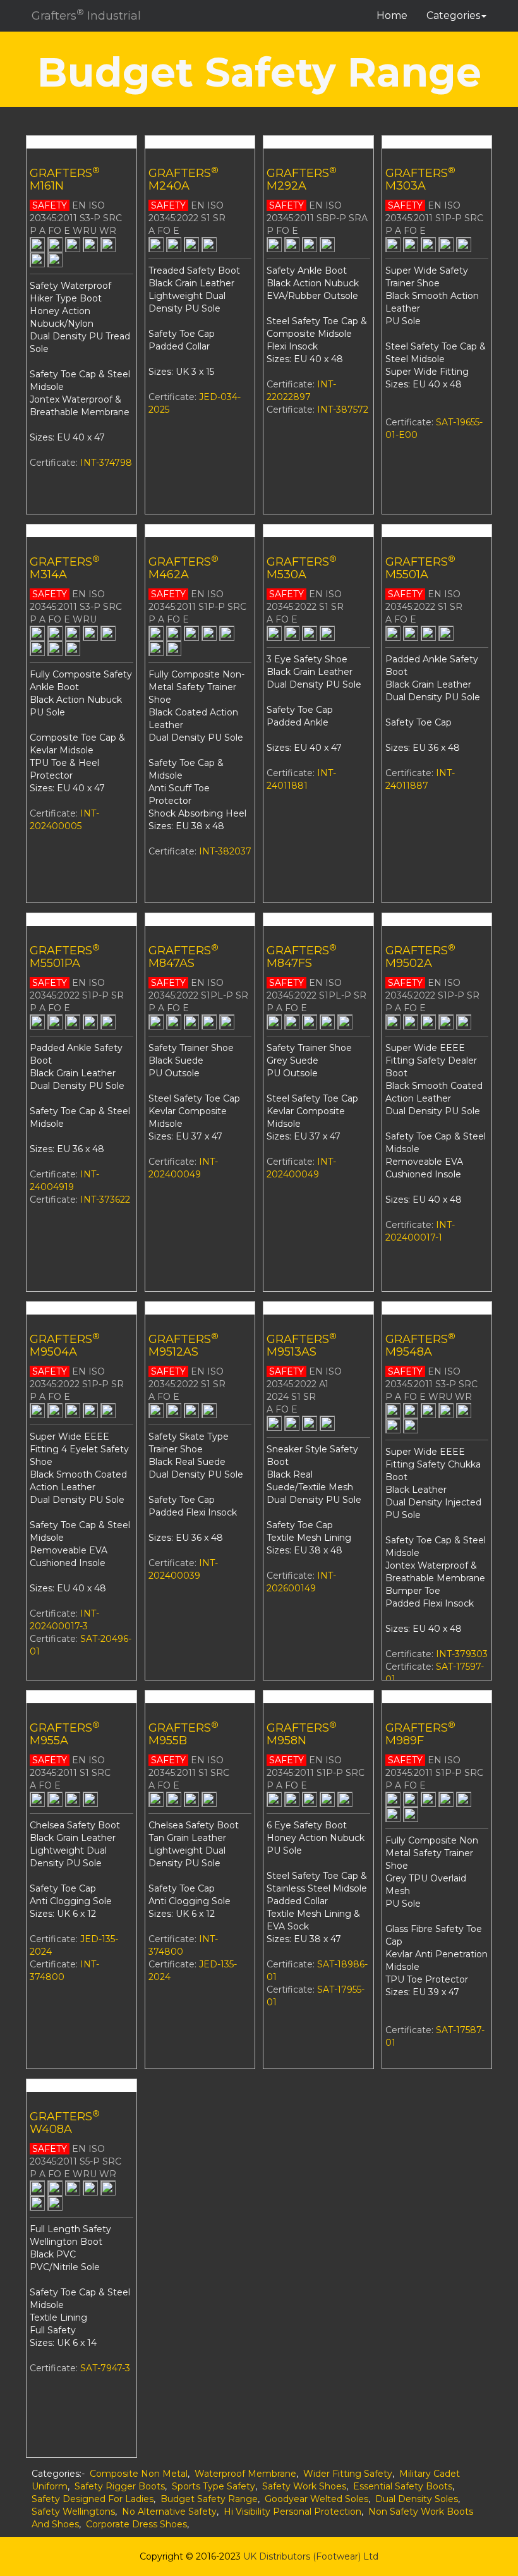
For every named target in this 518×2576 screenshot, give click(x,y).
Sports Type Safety (214, 2486)
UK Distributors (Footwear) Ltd (311, 2556)
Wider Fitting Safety (348, 2474)
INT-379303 (462, 1654)
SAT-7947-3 (105, 2368)
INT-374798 (106, 463)
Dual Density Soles (417, 2499)
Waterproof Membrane (245, 2474)
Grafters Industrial (86, 15)
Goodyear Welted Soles (316, 2499)
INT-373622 (105, 1200)
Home (392, 15)
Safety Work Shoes (304, 2486)
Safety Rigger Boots (120, 2486)
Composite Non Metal (139, 2474)
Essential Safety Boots (403, 2486)
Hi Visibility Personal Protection (292, 2512)
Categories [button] (453, 15)
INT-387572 (343, 410)
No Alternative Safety (169, 2512)
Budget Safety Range (209, 2499)
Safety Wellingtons (73, 2512)
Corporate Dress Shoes (136, 2524)
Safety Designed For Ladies (93, 2499)
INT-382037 (225, 851)
